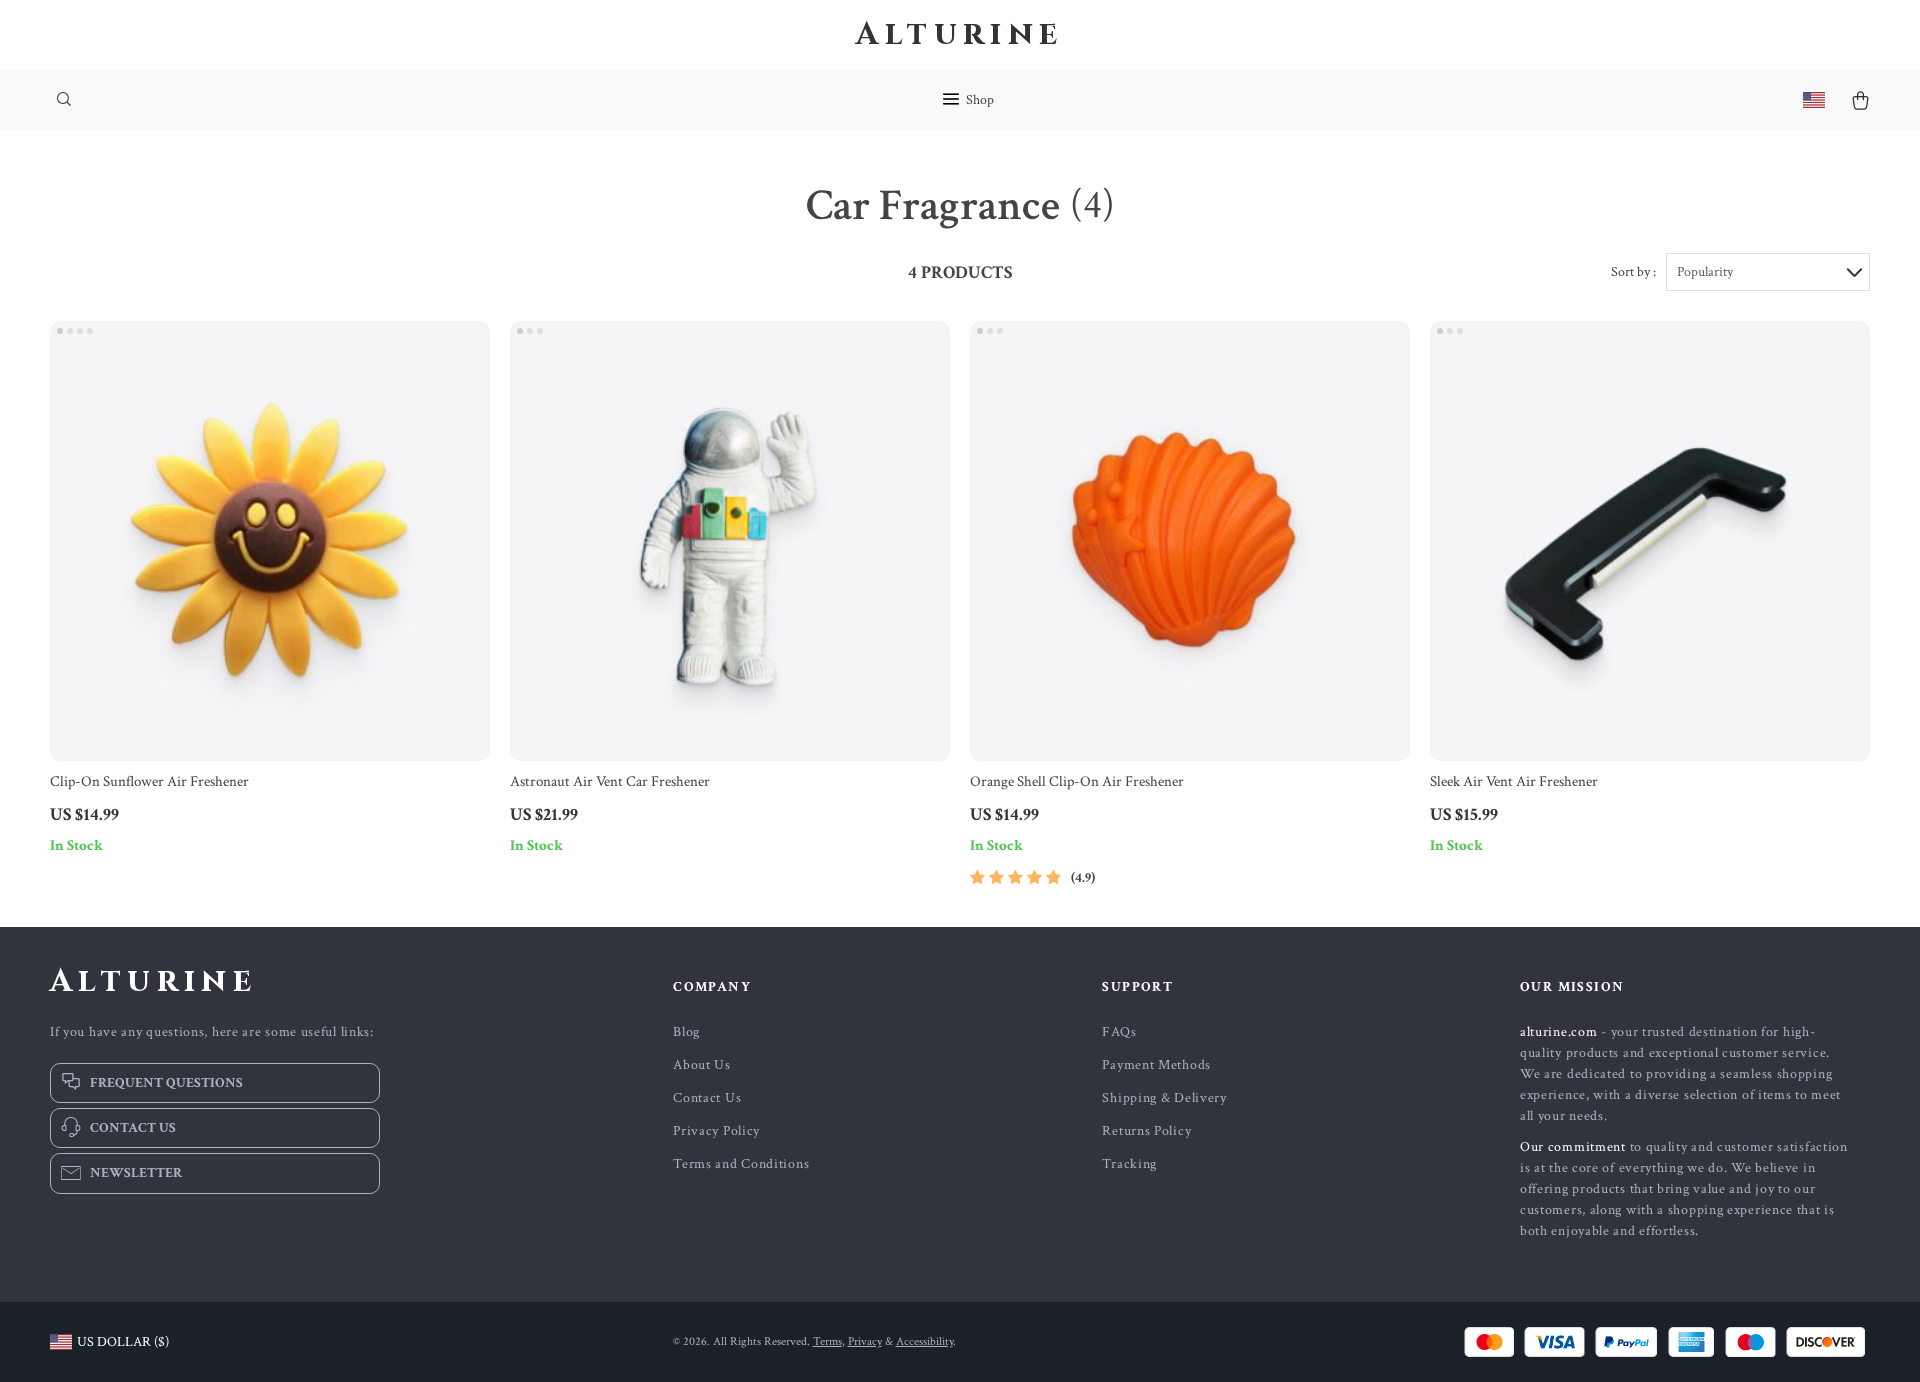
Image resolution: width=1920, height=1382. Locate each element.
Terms (827, 1341)
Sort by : (1633, 272)
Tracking (1129, 1164)
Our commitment (1573, 1147)
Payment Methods (1156, 1065)
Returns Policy (1146, 1131)
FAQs (1119, 1032)
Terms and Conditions (741, 1164)
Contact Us (707, 1098)
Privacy (865, 1341)
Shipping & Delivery (1164, 1098)
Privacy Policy (716, 1131)
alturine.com (1558, 1032)
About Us (702, 1065)
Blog (686, 1032)
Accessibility (924, 1341)
